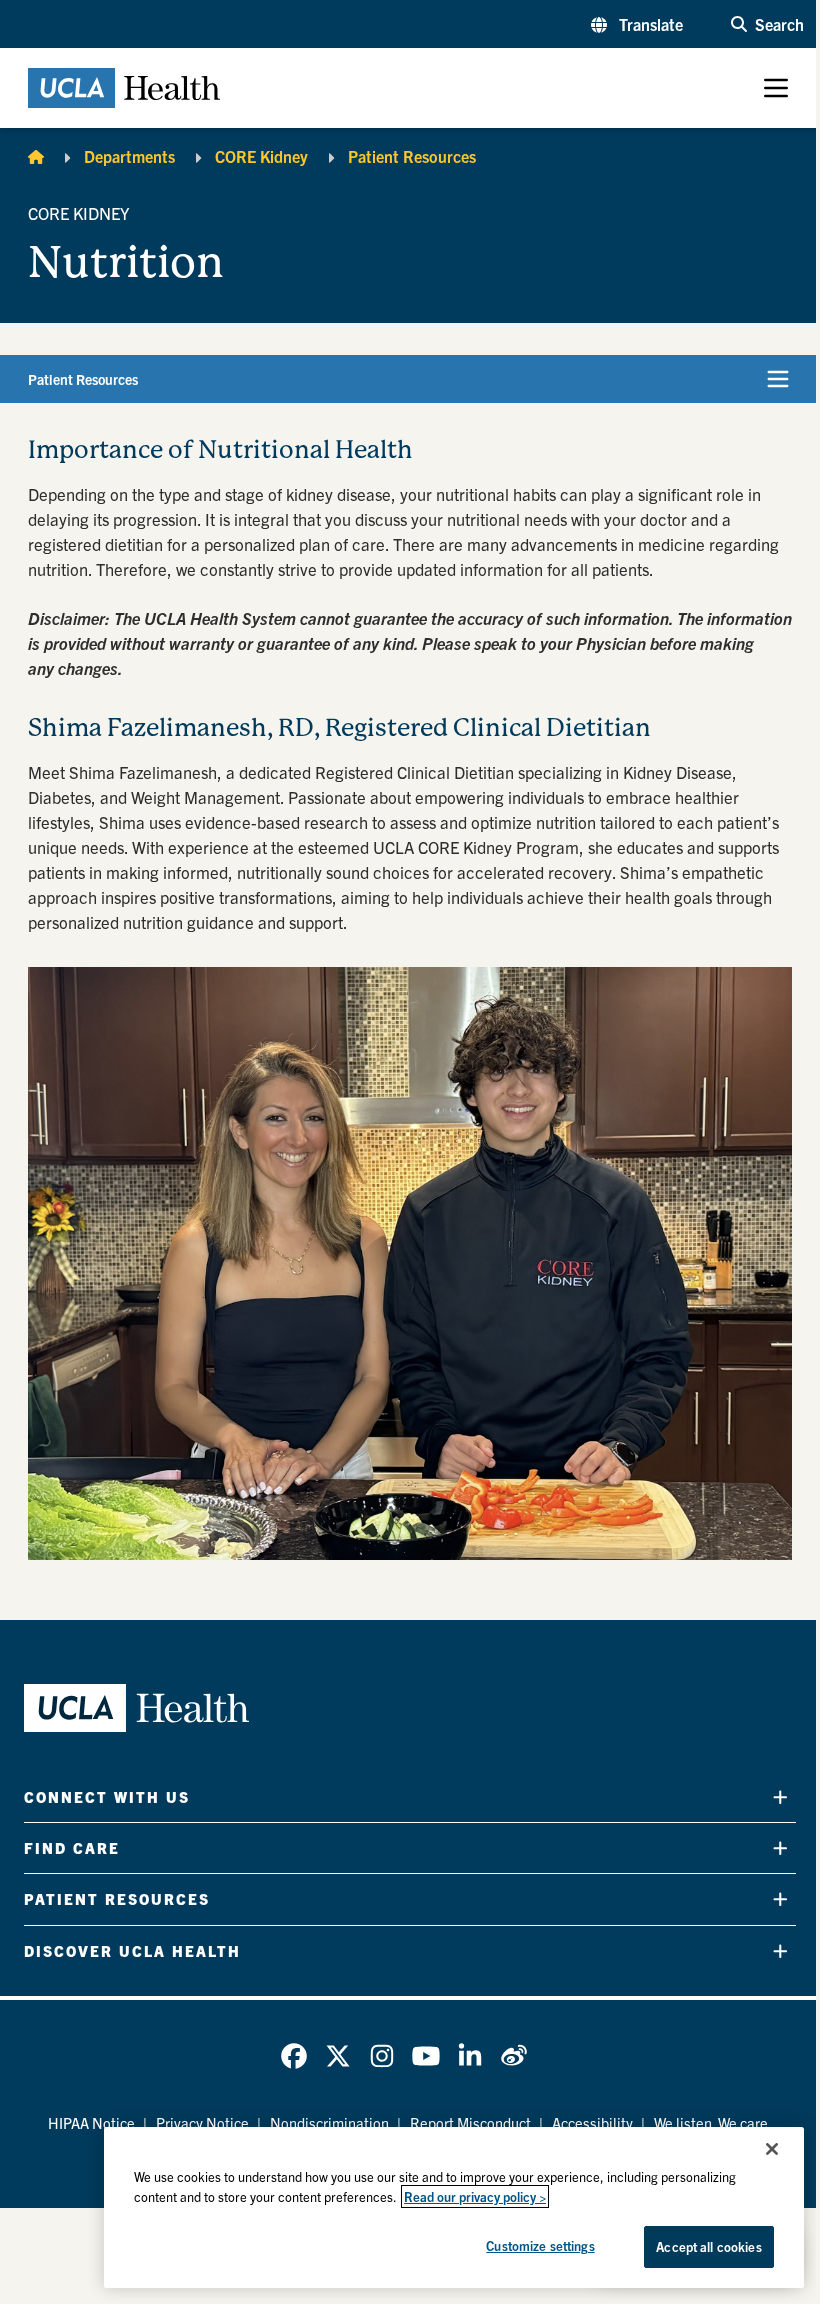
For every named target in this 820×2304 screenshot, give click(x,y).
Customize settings (540, 2245)
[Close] (772, 2149)
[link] (294, 2056)
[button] (637, 24)
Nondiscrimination (329, 2122)
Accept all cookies (708, 2246)
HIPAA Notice (91, 2122)
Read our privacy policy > (475, 2196)
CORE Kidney (261, 156)
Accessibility (592, 2122)
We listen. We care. (713, 2122)
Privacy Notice (202, 2122)
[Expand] (780, 1796)
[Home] (36, 156)
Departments (129, 156)
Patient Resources (412, 156)
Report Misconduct (470, 2122)
